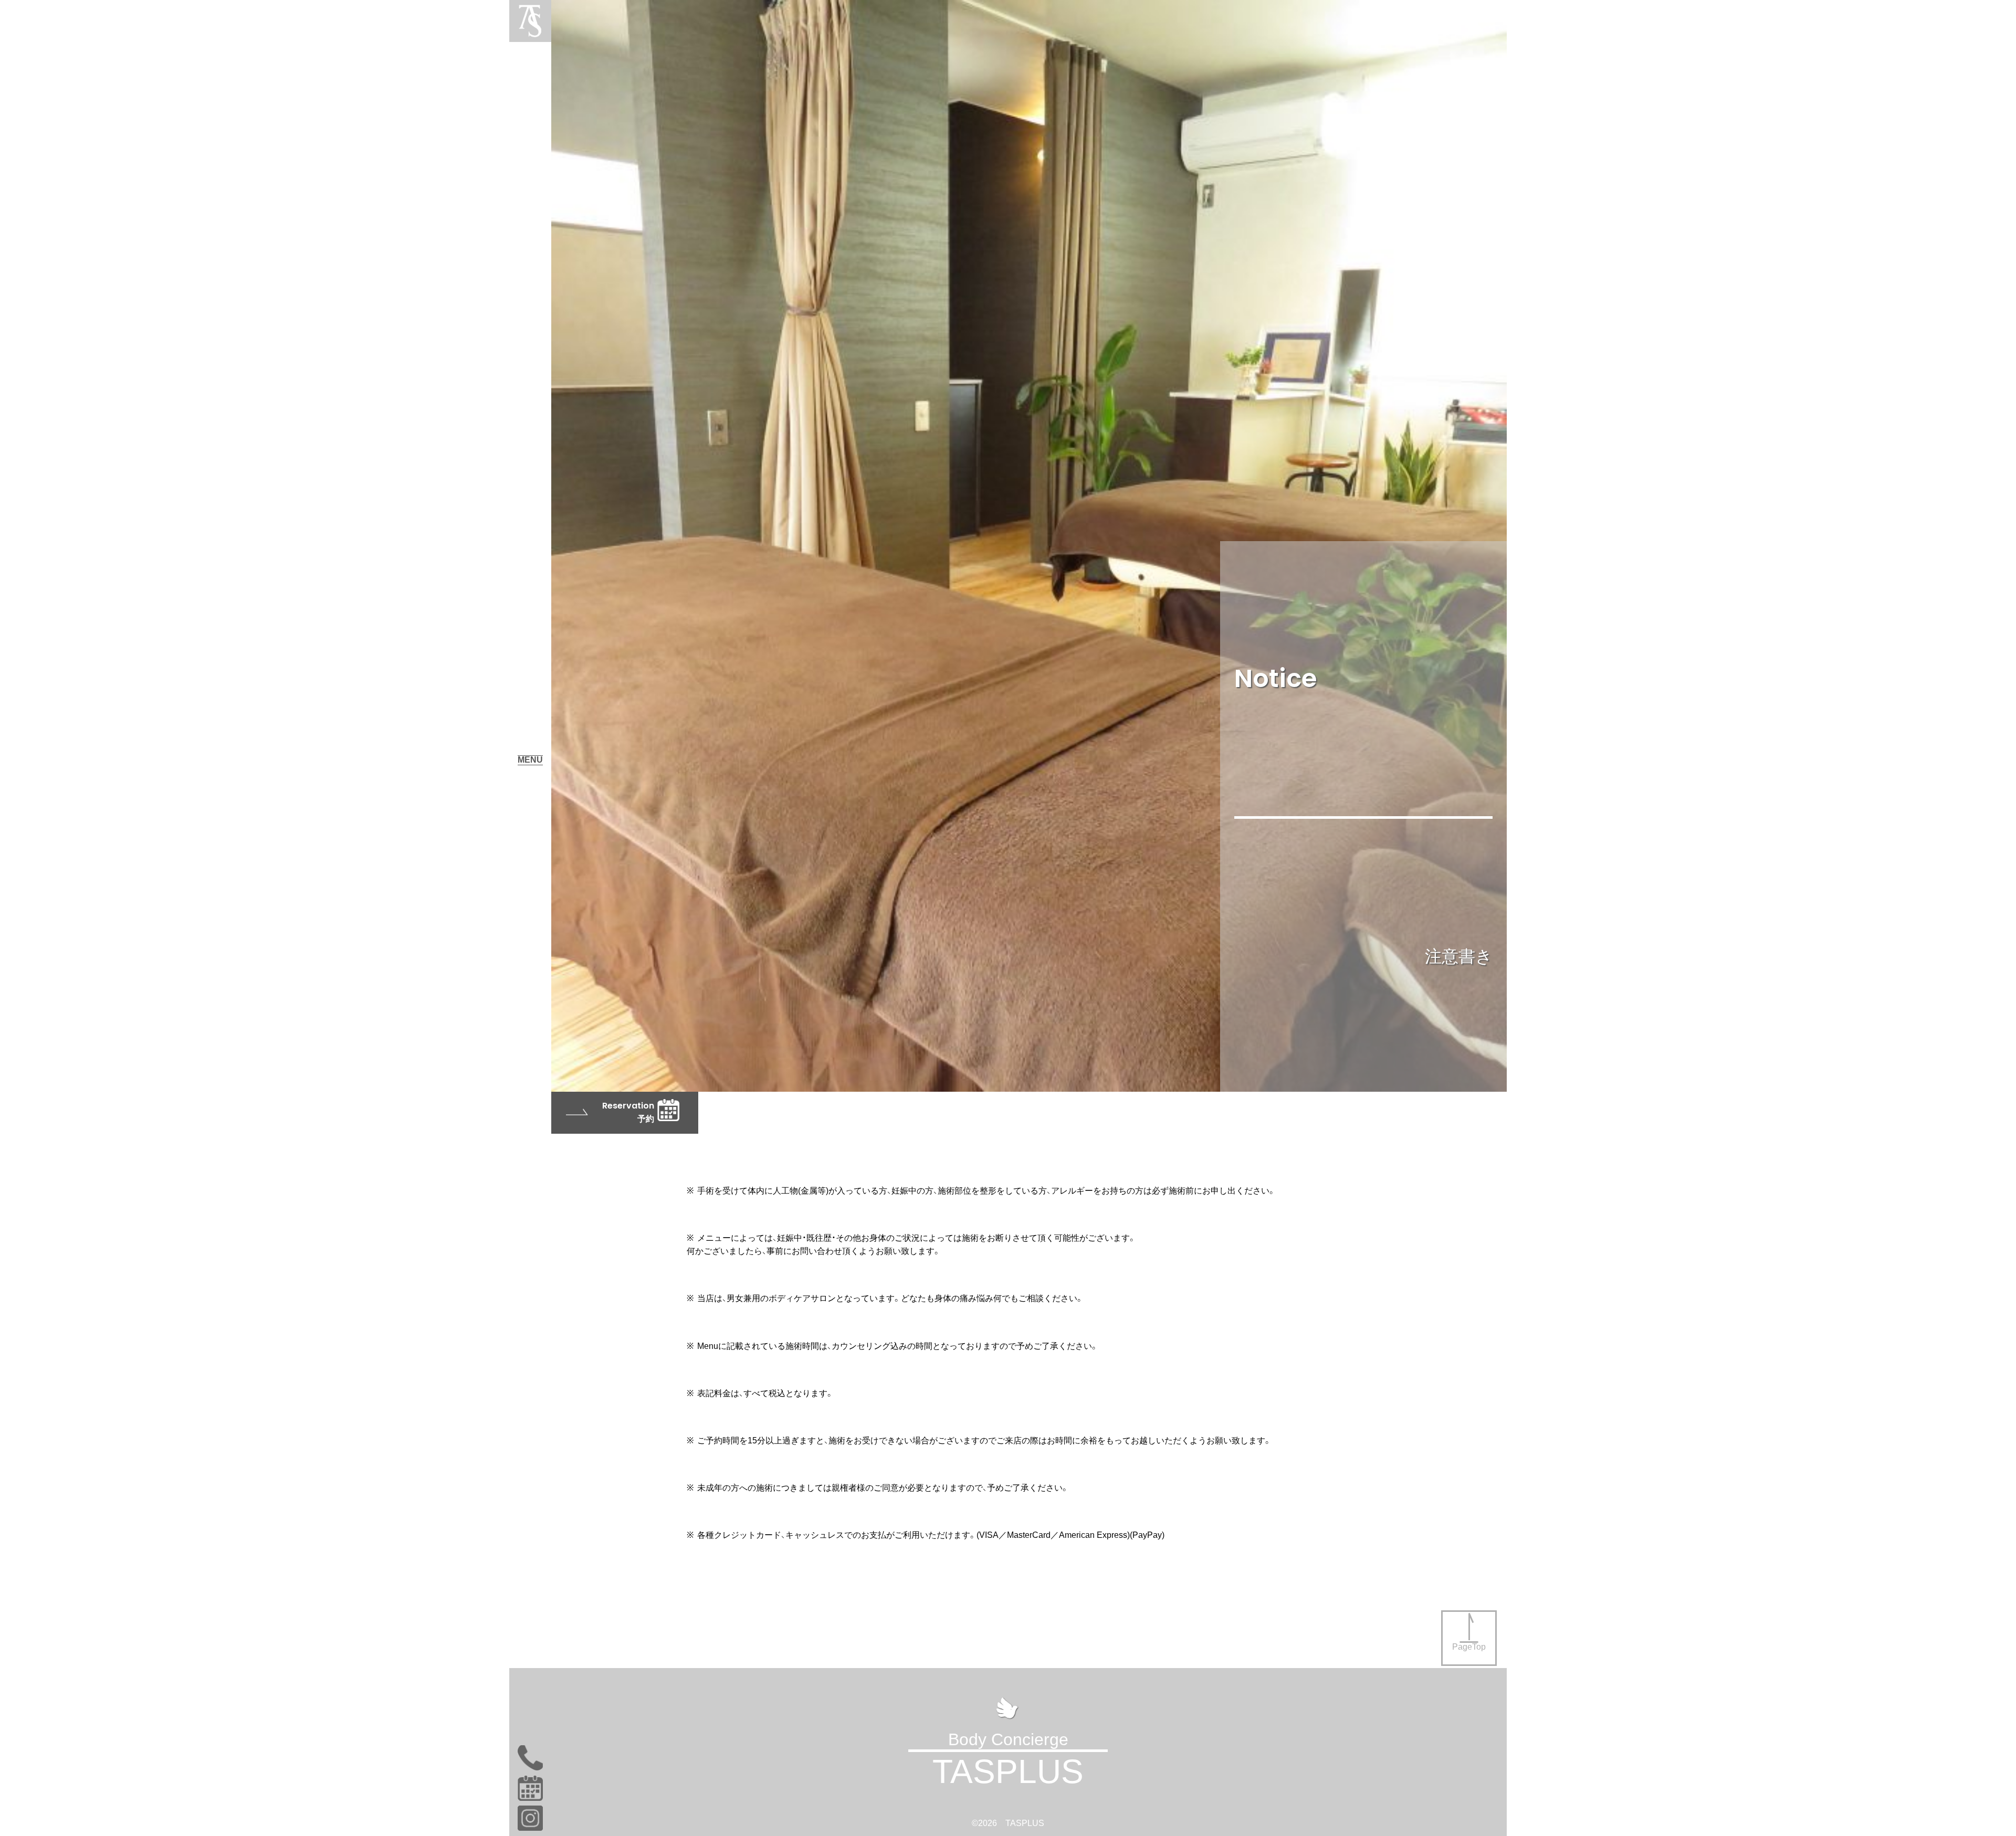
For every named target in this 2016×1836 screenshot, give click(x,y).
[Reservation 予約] (625, 1095)
